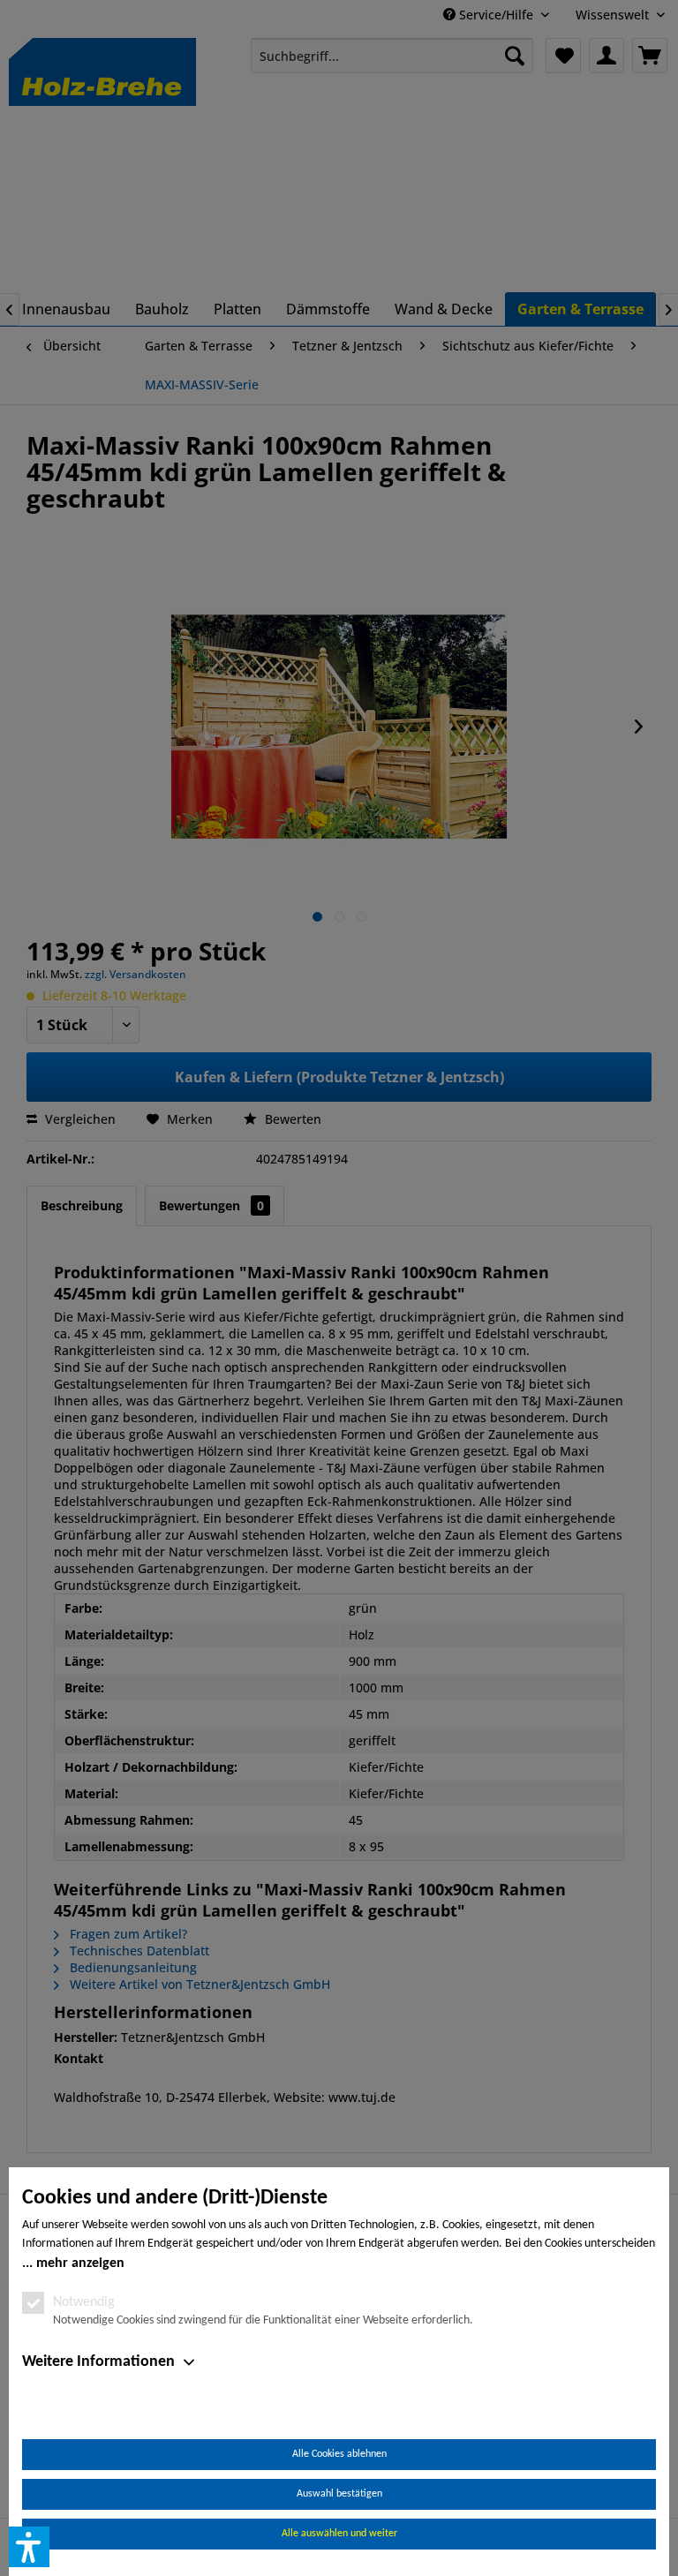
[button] (29, 2547)
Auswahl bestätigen (339, 2494)
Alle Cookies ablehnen (339, 2454)
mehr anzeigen (80, 2263)
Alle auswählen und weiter (339, 2534)
